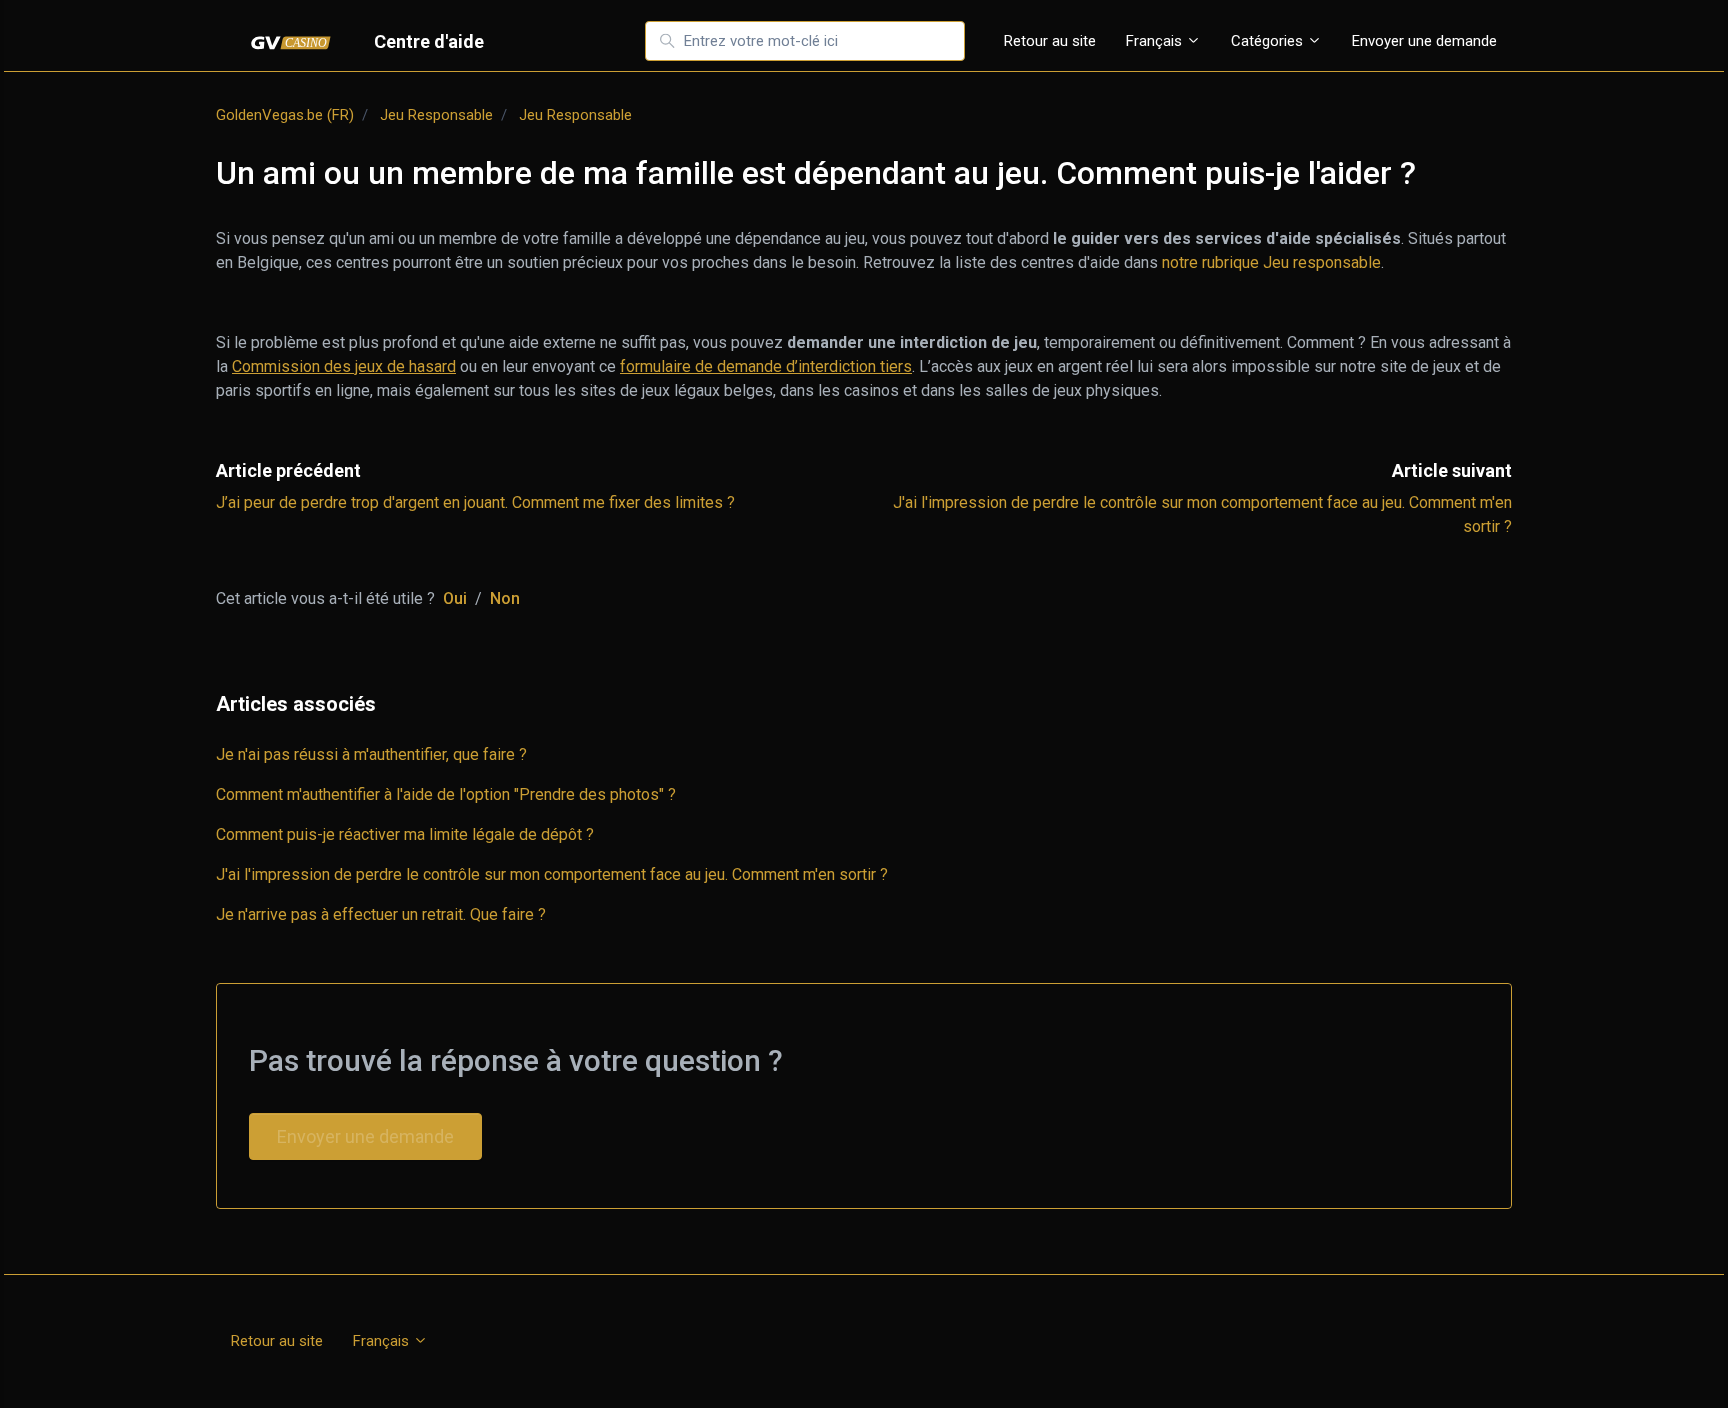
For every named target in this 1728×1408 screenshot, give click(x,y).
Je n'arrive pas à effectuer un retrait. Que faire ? (381, 914)
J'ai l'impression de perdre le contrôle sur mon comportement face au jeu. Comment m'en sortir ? (552, 874)
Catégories (1269, 41)
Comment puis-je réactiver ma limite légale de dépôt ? (405, 834)
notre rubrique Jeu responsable (1271, 262)
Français (1156, 41)
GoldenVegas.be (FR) (285, 115)
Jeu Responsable (436, 115)
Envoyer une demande (1424, 41)
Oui (455, 598)
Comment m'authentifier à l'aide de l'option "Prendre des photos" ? (446, 794)
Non (505, 598)
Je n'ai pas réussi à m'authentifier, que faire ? (371, 754)
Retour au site (1050, 41)
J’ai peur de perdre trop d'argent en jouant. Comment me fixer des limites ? (475, 502)
